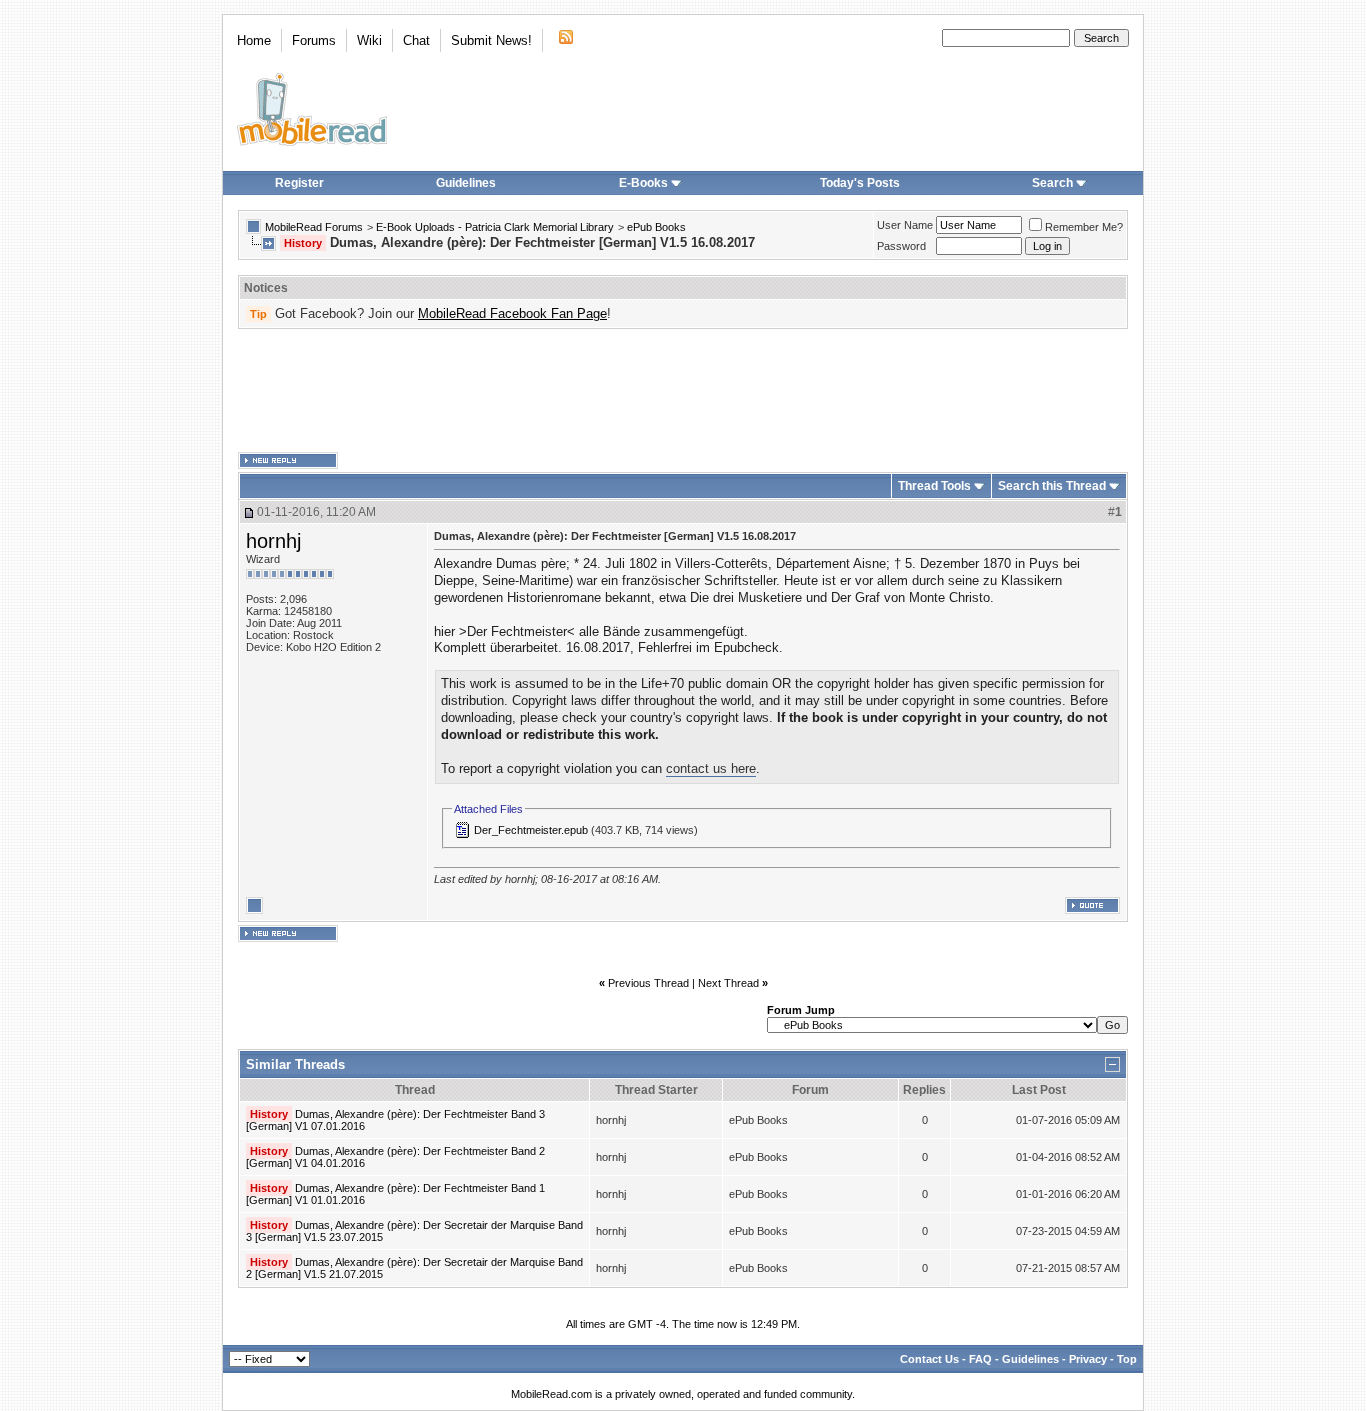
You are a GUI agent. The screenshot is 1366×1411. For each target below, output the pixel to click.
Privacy (1088, 1359)
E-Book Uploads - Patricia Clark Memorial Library (495, 227)
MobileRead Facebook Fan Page (512, 313)
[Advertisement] (683, 391)
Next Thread (728, 983)
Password (901, 246)
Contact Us (929, 1359)
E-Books (643, 183)
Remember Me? (1084, 227)
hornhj (273, 541)
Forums (314, 40)
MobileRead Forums (314, 227)
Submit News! (491, 40)
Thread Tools (934, 486)
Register (299, 183)
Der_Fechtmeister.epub (531, 830)
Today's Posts (860, 183)
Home (254, 40)
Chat (416, 40)
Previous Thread (648, 983)
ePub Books (656, 227)
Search (1052, 183)
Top (1127, 1359)
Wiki (369, 40)
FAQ (980, 1359)
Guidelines (466, 183)
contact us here (711, 768)
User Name (905, 225)
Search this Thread (1052, 486)
